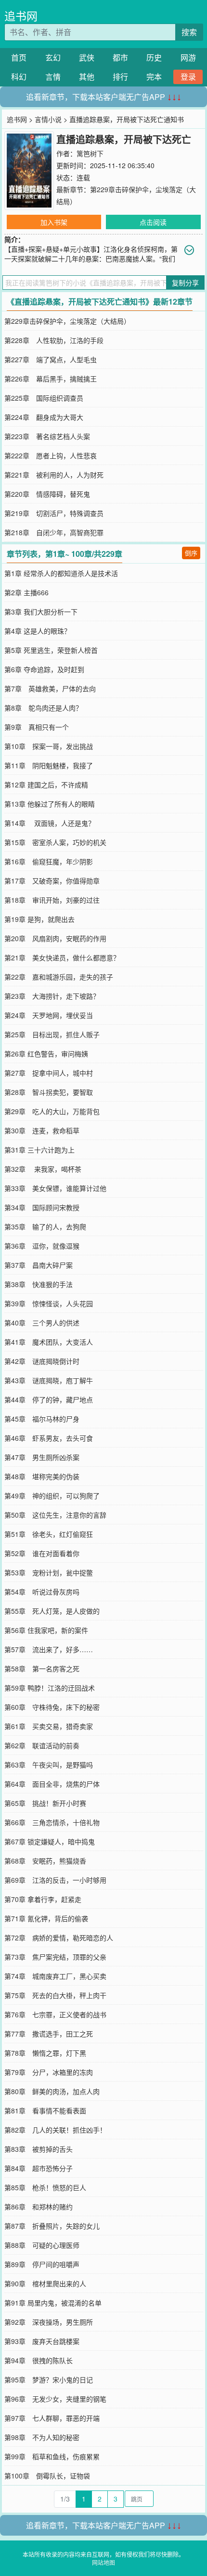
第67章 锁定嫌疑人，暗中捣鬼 (50, 1841)
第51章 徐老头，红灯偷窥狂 (49, 1534)
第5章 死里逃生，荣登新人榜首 (51, 650)
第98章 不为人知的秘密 (42, 2437)
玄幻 (53, 57)
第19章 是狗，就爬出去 (39, 919)
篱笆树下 (90, 153)
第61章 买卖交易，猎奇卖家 (49, 1726)
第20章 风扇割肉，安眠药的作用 (55, 938)
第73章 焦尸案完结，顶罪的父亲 (55, 1957)
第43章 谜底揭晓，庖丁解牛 (49, 1380)
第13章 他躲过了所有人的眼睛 (50, 804)
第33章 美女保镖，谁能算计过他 (55, 1188)
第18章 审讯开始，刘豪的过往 (52, 900)
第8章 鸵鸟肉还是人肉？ (43, 708)
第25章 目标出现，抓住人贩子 (52, 1034)
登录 (188, 77)
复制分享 (185, 282)
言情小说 (48, 119)
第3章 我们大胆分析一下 (41, 612)
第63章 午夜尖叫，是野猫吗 (49, 1765)
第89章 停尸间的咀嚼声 (42, 2264)
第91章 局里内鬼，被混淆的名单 (53, 2303)
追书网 (21, 16)
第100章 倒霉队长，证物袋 (47, 2476)
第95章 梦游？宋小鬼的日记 (49, 2380)
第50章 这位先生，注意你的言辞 (55, 1515)
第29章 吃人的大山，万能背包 (52, 1111)
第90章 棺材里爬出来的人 (45, 2283)
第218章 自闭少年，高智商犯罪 (54, 532)
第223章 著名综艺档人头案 (47, 436)
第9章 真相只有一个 (37, 727)
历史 (154, 57)
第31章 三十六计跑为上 (39, 1150)
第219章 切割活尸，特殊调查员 (54, 513)
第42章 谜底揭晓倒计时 (42, 1361)
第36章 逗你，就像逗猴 (42, 1246)
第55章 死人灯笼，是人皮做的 (52, 1611)
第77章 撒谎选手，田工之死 (49, 2034)
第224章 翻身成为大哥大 (44, 417)
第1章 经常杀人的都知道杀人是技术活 (61, 573)
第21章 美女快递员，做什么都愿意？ (62, 957)
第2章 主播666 (26, 592)
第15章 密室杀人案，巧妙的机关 (55, 842)
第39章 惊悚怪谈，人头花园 (49, 1303)
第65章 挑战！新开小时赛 (45, 1803)
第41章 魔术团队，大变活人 (49, 1342)
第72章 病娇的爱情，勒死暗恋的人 (59, 1938)
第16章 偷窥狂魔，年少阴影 (49, 861)
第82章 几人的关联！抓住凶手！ (55, 2130)
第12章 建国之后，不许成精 (46, 785)
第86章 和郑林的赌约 (39, 2207)
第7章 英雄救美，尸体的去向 (50, 688)
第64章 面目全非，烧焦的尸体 (52, 1784)
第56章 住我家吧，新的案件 (46, 1630)
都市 (120, 57)
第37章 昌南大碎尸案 (39, 1265)
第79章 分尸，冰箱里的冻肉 (49, 2072)
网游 (188, 57)
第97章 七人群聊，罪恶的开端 (52, 2418)
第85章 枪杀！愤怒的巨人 (45, 2187)
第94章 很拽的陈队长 (39, 2360)
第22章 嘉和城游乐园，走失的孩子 (59, 977)
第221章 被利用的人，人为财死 (54, 475)
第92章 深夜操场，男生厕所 (49, 2322)
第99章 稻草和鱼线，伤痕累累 (52, 2456)
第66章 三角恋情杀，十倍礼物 (52, 1822)
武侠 (87, 57)
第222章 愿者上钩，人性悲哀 (51, 455)
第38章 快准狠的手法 (39, 1284)
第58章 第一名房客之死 (42, 1668)
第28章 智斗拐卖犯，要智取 (49, 1092)
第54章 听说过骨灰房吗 (42, 1592)
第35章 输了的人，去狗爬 (45, 1227)
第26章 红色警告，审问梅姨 (46, 1054)
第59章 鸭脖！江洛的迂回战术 (50, 1688)
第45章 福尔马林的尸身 (42, 1419)
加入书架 (54, 222)
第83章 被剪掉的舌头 (39, 2149)
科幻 (19, 77)
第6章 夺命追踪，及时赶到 (44, 669)
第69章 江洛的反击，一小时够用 (55, 1880)
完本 (154, 77)
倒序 (191, 553)
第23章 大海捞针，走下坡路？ (52, 996)
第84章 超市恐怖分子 (39, 2168)
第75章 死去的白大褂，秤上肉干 (55, 1995)
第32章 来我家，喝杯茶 (43, 1169)
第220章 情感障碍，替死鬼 (47, 494)
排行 (120, 77)
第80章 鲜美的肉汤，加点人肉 (52, 2091)
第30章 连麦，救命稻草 (42, 1130)
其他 (87, 77)
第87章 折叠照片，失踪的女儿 (52, 2226)
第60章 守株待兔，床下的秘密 (52, 1707)
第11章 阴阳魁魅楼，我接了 (49, 765)
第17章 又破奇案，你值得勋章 (52, 881)
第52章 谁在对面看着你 (42, 1553)
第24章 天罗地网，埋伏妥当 (49, 1015)
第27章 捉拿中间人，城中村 (49, 1073)
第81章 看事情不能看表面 (45, 2110)
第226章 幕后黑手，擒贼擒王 (51, 379)
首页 (19, 57)
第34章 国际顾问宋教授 (42, 1207)
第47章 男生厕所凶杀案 (42, 1457)
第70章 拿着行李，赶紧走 (43, 1899)
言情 (53, 77)
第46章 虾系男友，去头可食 (49, 1438)
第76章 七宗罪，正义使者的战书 (55, 2014)
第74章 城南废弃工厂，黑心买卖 (55, 1976)
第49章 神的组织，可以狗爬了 (52, 1496)
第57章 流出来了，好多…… (49, 1649)
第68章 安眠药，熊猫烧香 (45, 1861)
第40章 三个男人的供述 (42, 1323)
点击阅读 (153, 222)
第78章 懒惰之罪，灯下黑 (45, 2053)
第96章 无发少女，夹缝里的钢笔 (55, 2399)
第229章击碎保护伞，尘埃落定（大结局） (67, 321)
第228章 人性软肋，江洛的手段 (54, 340)
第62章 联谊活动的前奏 (42, 1745)
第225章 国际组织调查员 (44, 398)
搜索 (189, 32)
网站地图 (103, 2562)
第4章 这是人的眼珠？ (38, 631)
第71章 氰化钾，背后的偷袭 (46, 1918)
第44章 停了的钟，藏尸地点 (49, 1399)
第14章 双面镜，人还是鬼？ (50, 823)
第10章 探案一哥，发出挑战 (49, 746)
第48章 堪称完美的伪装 (42, 1476)
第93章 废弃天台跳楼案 (42, 2341)
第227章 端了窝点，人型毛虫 (51, 359)
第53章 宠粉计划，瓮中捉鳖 (49, 1572)
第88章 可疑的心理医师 (42, 2245)
